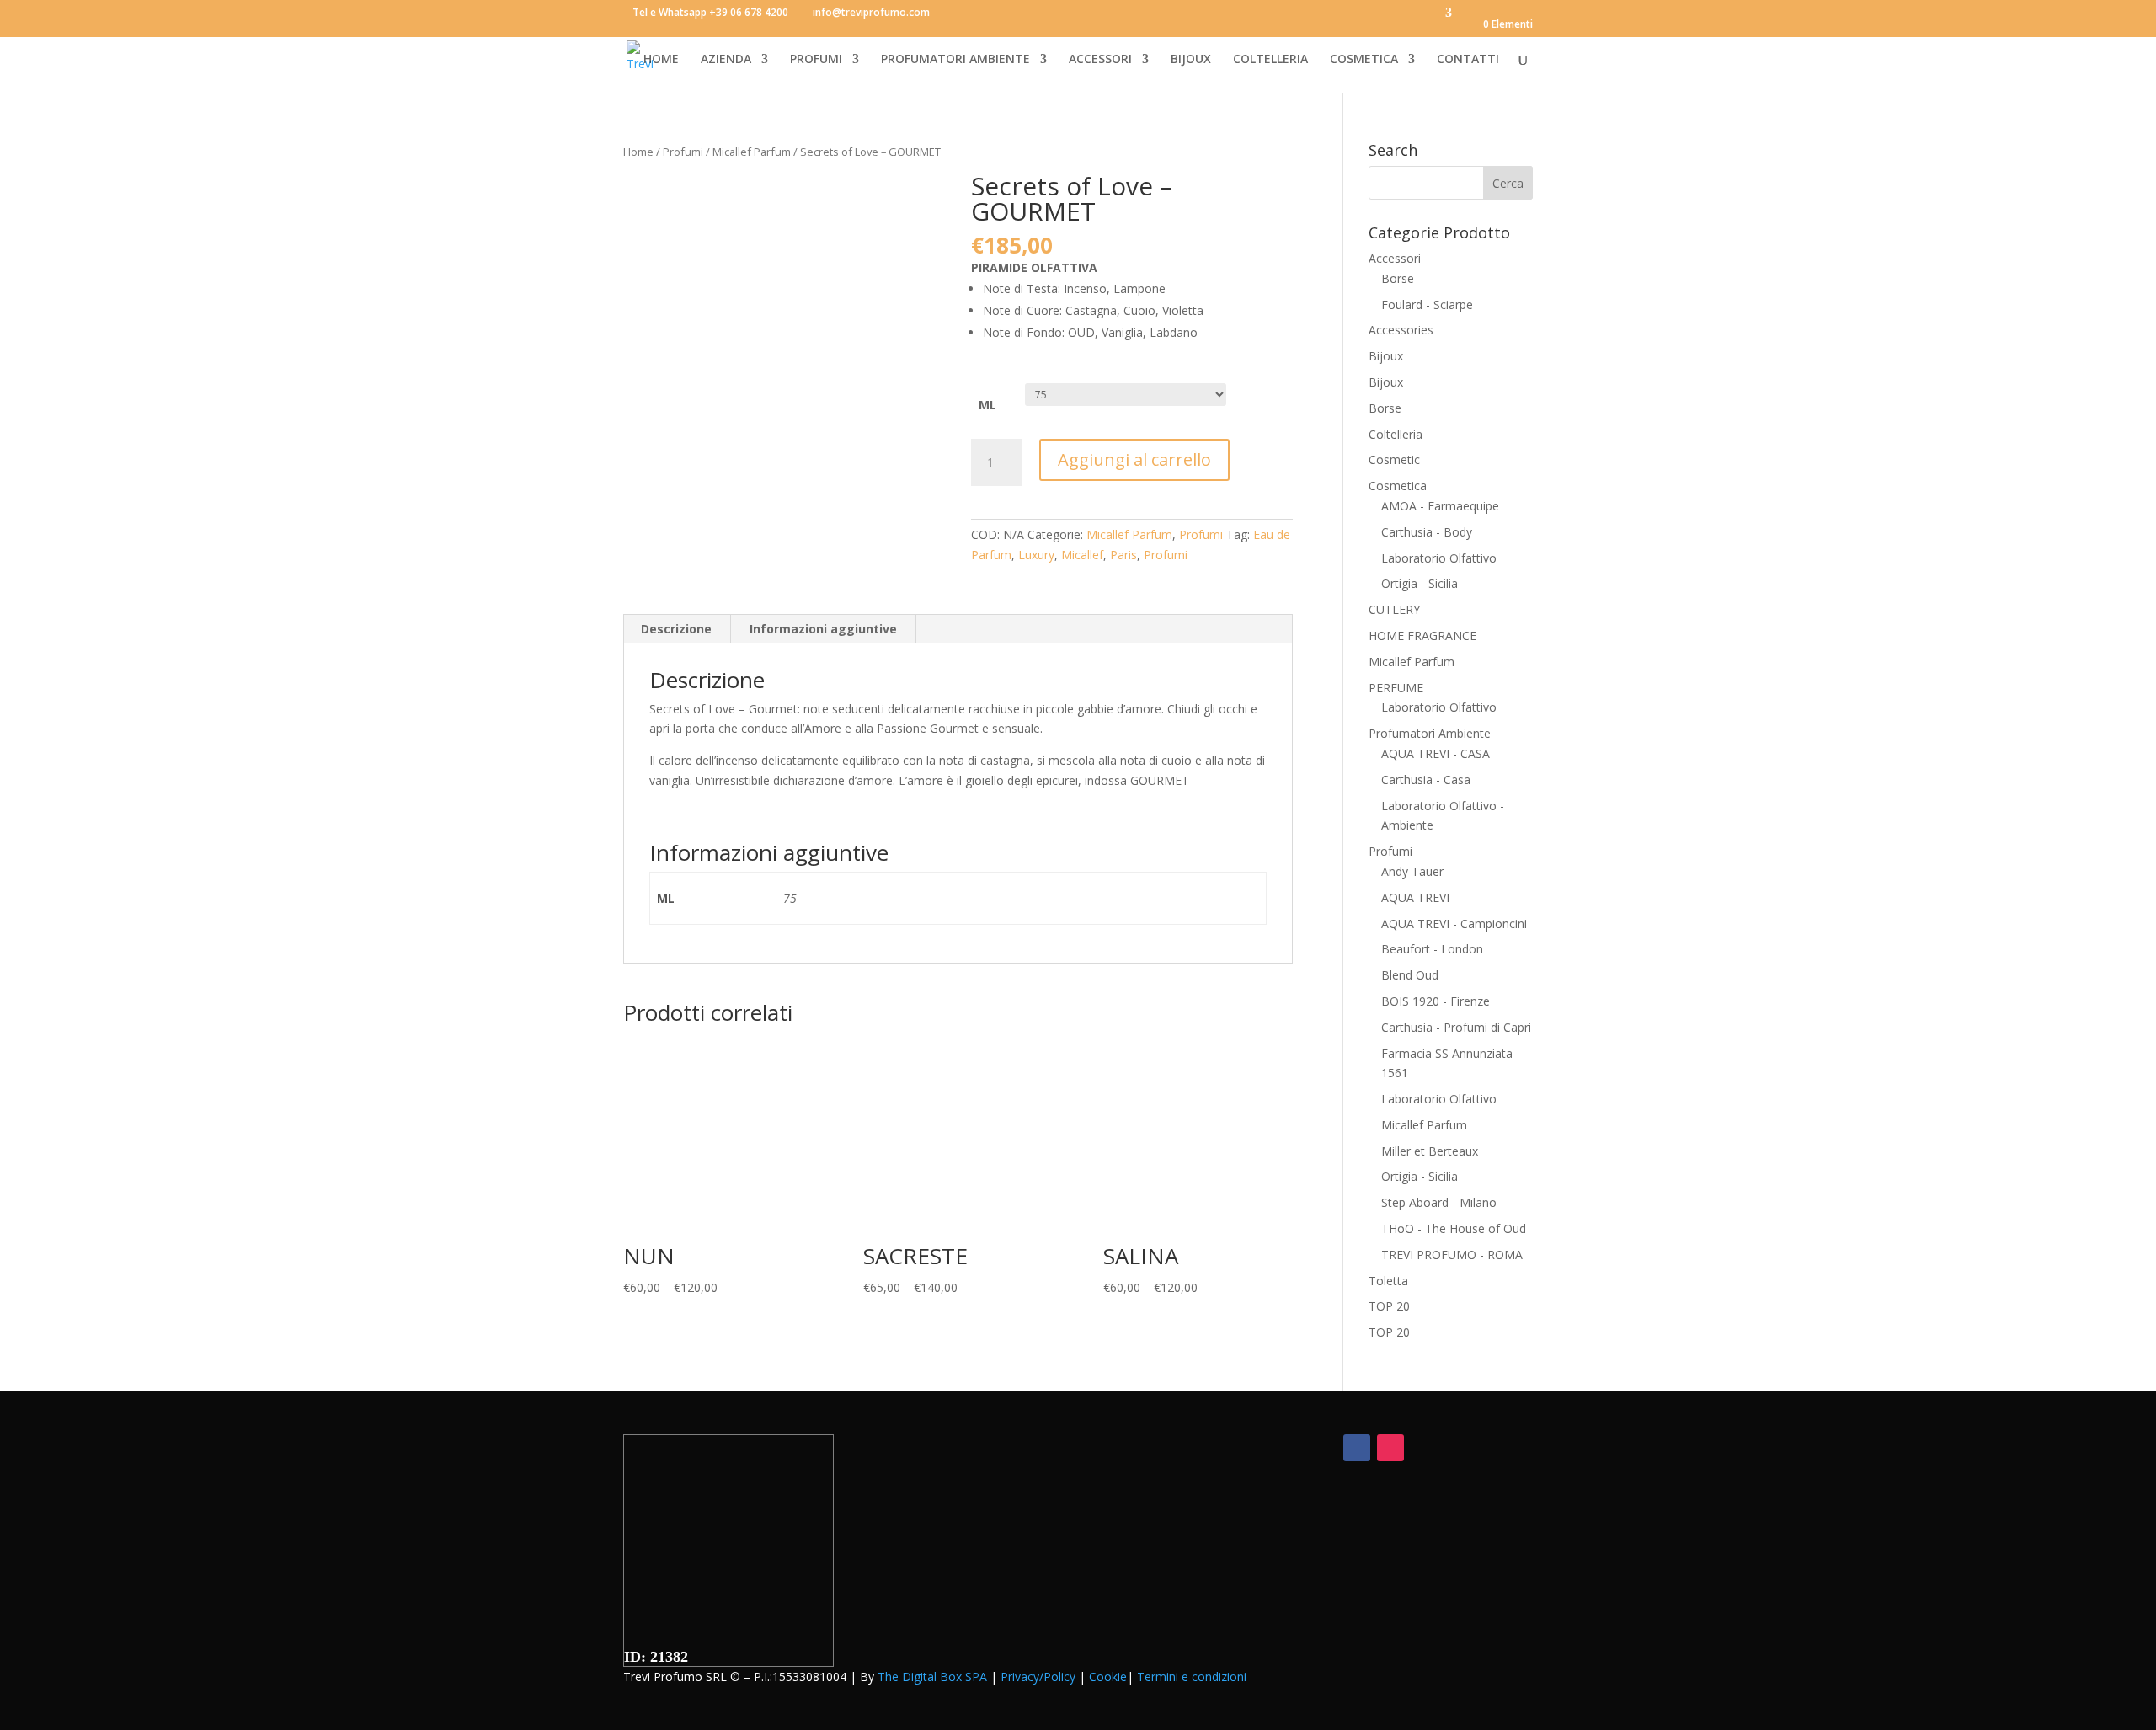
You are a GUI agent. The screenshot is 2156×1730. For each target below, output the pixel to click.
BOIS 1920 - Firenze (1436, 1001)
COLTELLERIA (1270, 60)
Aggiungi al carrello (1134, 459)
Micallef (1082, 555)
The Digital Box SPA (932, 1677)
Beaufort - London (1432, 949)
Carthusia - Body (1427, 532)
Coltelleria (1396, 434)
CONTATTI (1468, 60)
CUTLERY (1394, 609)
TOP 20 (1389, 1306)
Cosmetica (1398, 486)
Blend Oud (1410, 975)
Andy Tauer (1412, 871)
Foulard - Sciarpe (1427, 304)
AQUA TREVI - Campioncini (1454, 924)
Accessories (1401, 330)
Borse (1398, 278)
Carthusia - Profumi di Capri (1456, 1027)
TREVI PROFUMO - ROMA (1452, 1255)
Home (638, 152)
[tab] (677, 629)
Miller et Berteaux (1430, 1151)
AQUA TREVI (1415, 897)
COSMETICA (1364, 60)
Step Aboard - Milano (1439, 1202)
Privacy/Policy (1038, 1677)
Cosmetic (1394, 459)
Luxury (1036, 555)
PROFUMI (816, 60)
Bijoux (1386, 356)
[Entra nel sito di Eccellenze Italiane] (728, 1639)
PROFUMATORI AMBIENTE (955, 60)
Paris (1123, 555)
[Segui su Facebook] (1357, 1448)
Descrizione (676, 629)
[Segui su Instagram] (1390, 1448)
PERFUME (1396, 688)
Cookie (1108, 1677)
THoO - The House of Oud (1454, 1228)
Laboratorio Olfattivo (1439, 558)
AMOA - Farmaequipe (1440, 506)
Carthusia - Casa (1426, 780)
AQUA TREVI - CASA (1436, 753)
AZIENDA (726, 60)
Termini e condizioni (1192, 1677)
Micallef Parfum (752, 152)
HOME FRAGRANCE (1422, 635)
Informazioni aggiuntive (823, 629)
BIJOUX (1191, 60)
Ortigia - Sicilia (1420, 583)
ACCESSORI (1100, 60)
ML (987, 405)
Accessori (1395, 258)
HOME (661, 60)
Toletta (1388, 1281)
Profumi (683, 152)
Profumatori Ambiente (1430, 733)
